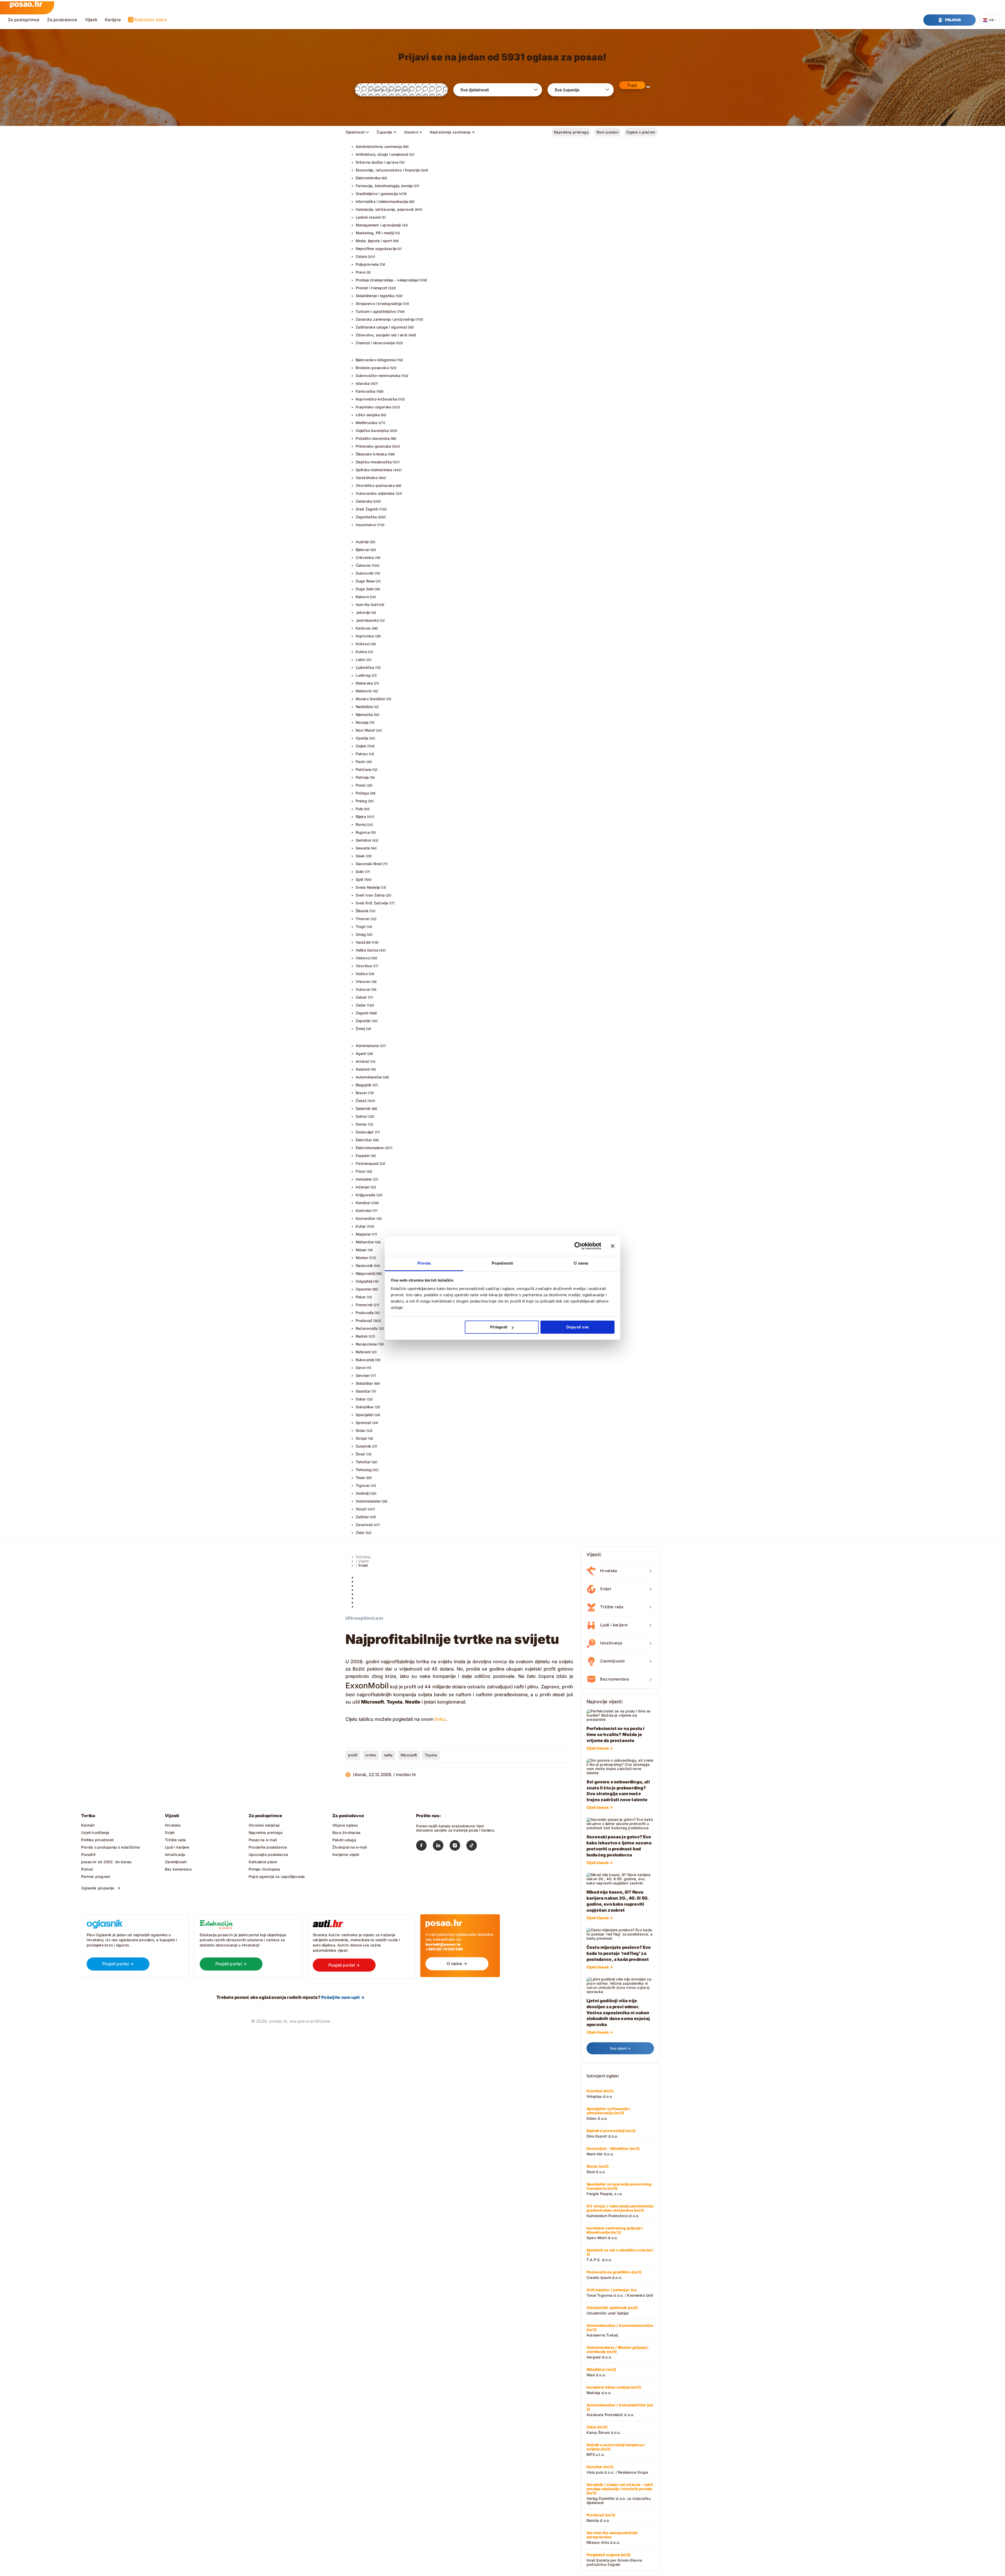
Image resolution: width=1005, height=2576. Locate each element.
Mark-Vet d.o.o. (613, 2151)
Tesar (361, 1478)
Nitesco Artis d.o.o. (612, 2538)
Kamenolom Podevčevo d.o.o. (620, 2211)
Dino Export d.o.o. (611, 2133)
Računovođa (367, 1328)
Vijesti (91, 20)
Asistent (363, 1069)
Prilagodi (499, 1327)
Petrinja (362, 777)
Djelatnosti (356, 132)
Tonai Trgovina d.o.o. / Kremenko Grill (620, 2293)
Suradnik (364, 1446)
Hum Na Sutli (367, 605)
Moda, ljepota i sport (374, 241)
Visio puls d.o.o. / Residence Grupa (617, 2469)
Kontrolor (364, 1211)
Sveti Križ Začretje (372, 903)
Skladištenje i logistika (375, 296)
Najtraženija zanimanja (450, 132)
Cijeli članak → (600, 1748)
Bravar (361, 1093)
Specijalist (365, 1415)
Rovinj (361, 824)
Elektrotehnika (368, 178)
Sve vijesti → (620, 2048)
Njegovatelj (365, 1273)
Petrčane (364, 769)
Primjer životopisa (264, 1869)
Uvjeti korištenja (95, 1832)
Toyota (431, 1755)
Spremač (364, 1423)
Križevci (363, 644)
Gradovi (411, 132)
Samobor (364, 840)
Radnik (362, 1336)
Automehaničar (369, 1077)
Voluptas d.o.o (600, 2094)
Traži (632, 85)
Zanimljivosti (176, 1862)
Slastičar (363, 1391)
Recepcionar (367, 1344)
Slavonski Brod (369, 864)
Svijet (363, 1565)
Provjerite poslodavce (268, 1847)
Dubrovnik (365, 573)
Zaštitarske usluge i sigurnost (381, 327)
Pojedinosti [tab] (502, 1263)
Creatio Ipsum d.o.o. (614, 2275)
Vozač (361, 1509)
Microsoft (409, 1755)
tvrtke (371, 1755)
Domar (361, 1124)
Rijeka (361, 817)
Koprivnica (365, 636)
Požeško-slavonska (373, 438)
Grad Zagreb (367, 509)
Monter (362, 1258)
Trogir (361, 927)
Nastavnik (364, 1265)
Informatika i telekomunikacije (382, 201)
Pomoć (87, 1869)
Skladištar (364, 1383)
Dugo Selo (365, 589)
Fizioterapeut (367, 1163)
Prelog (361, 801)
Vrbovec (363, 981)
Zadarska (364, 501)
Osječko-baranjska (372, 430)
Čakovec (363, 565)
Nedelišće (364, 707)
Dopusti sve (577, 1327)
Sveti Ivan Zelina (370, 895)
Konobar (363, 1203)
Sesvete (363, 848)
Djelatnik (363, 1108)
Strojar (361, 1438)
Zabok (361, 997)
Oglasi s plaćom (641, 132)
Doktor (362, 1116)
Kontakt (88, 1825)
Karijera (113, 20)
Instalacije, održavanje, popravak (385, 209)
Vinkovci (363, 958)
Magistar (364, 1234)
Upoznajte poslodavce (268, 1854)
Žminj (360, 1029)
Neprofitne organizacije (376, 249)
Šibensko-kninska (371, 454)
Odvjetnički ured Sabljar (612, 2310)
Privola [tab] (424, 1263)
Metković (364, 691)
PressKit (88, 1854)
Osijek (361, 746)
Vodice (362, 974)
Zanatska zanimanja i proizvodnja (385, 319)
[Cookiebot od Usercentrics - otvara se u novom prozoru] (578, 1246)
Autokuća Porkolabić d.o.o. (620, 2410)
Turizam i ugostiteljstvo (376, 311)
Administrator (368, 1046)
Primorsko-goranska (373, 446)
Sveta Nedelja (368, 887)
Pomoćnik (364, 1305)
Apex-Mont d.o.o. (615, 2233)
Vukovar (363, 989)
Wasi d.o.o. (601, 2372)
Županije (384, 132)
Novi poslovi (607, 132)
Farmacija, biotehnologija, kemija (384, 186)
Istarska (363, 383)
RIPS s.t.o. (616, 2450)
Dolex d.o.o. (608, 2113)
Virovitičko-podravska (375, 485)
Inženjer (363, 1187)
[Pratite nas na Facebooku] (425, 1846)
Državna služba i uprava (377, 162)
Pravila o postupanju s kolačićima (110, 1847)
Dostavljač (365, 1132)
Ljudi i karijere (177, 1847)
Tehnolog (364, 1470)
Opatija (362, 738)
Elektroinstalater (370, 1148)
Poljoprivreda (367, 264)
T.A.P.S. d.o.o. (620, 2255)
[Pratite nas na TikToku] (475, 1846)
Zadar (361, 1005)
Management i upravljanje (378, 225)
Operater (364, 1289)
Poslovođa (365, 1313)
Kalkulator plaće (151, 20)
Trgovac (363, 1485)
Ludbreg (363, 675)
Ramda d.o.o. (601, 2518)
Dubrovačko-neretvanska (378, 375)
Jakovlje (363, 612)
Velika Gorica (367, 950)
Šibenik (362, 911)
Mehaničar (365, 1242)
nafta (388, 1755)
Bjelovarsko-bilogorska (376, 360)
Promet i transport (372, 288)
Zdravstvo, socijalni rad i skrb (382, 335)
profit (353, 1755)
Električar (364, 1140)
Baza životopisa (346, 1832)
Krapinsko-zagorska (374, 407)
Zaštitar (362, 1517)
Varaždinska (367, 478)
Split (360, 879)
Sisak (360, 856)
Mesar (361, 1250)
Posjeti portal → (118, 1964)
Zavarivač (364, 1525)
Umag (361, 934)
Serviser (363, 1375)
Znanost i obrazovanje (375, 343)
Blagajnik (364, 1085)
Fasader (363, 1156)
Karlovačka (366, 391)
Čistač (361, 1101)
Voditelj (362, 1493)
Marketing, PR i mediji (375, 233)
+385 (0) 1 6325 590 (444, 1949)
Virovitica (364, 966)
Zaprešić (363, 1021)
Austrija (362, 542)
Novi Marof (365, 730)
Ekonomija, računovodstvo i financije (388, 170)
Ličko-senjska (368, 415)
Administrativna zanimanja (379, 146)
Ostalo (361, 256)
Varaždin (364, 942)
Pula (359, 809)
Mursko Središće (370, 699)
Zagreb (362, 1013)
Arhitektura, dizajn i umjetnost (382, 154)
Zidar (360, 1532)
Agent (361, 1053)
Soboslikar (365, 1407)
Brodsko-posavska (372, 368)
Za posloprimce (24, 20)
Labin (361, 660)
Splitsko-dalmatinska (374, 470)
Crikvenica (365, 557)
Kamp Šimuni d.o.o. (604, 2430)
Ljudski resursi (368, 217)
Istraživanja (175, 1854)
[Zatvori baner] (613, 1246)
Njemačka (364, 714)
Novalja (362, 722)
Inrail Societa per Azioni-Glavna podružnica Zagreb (614, 2560)
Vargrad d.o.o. (617, 2352)
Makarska (364, 683)
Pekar (361, 1297)
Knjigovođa (366, 1195)
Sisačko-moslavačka (374, 462)
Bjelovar (363, 550)
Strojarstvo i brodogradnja (379, 304)
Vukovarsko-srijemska (375, 493)
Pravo (361, 272)
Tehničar (363, 1462)
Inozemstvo (366, 525)
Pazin (361, 762)
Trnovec (363, 919)
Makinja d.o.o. (614, 2390)
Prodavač (364, 1320)
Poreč (361, 785)
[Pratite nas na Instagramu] (458, 1846)
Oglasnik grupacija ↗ (101, 1888)
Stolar (361, 1430)
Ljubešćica (365, 667)
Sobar (361, 1399)
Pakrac (362, 754)
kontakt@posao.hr (443, 1944)
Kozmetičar (366, 1218)
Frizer (361, 1171)
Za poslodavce (62, 20)
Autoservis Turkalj (620, 2330)
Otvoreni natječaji (264, 1825)
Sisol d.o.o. (598, 2169)
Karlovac (364, 628)
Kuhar (361, 1226)
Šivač (361, 1454)
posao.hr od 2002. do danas (106, 1862)
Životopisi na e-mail (350, 1847)
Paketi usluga (344, 1840)
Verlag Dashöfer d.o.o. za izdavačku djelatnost (620, 2494)
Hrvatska (173, 1825)
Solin (360, 872)
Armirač (362, 1061)
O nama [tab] (581, 1263)
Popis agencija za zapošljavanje (277, 1876)
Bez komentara (178, 1869)
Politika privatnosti (97, 1840)
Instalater (364, 1179)
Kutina (361, 652)
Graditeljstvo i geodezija (377, 194)
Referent (363, 1352)
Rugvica (363, 832)
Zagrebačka (366, 517)
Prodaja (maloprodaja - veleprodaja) (387, 280)
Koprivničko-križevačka (377, 399)
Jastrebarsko (367, 620)
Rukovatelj (365, 1360)
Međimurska (367, 423)
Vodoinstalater (368, 1501)
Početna (363, 1557)
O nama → (457, 1963)
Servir (361, 1368)
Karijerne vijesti (346, 1854)
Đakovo (362, 597)
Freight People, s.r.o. (619, 2189)
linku (440, 1719)
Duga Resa (365, 581)
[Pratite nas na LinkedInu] (441, 1846)
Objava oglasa (345, 1825)
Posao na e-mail (263, 1840)
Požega (362, 793)
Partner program (96, 1876)
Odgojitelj (364, 1281)
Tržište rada (175, 1840)
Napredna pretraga (571, 132)
